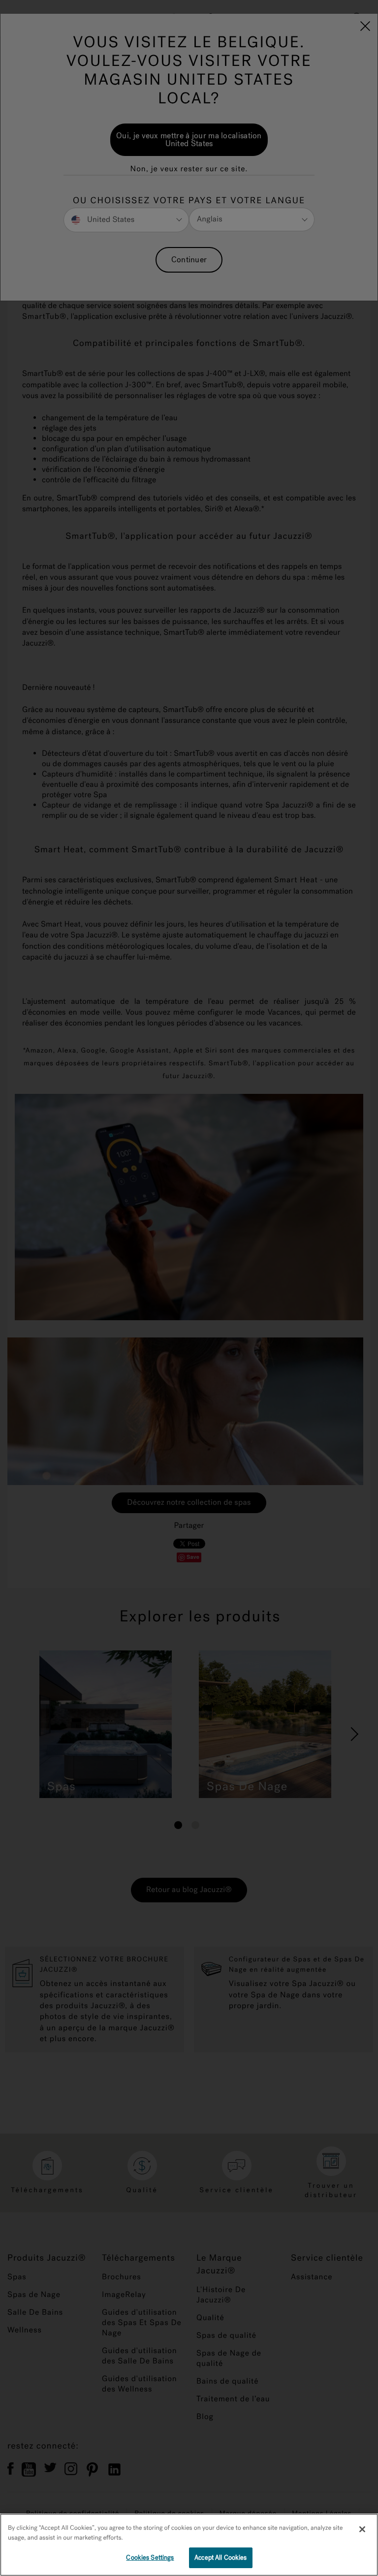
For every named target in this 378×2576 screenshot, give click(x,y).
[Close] (362, 2529)
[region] (189, 2545)
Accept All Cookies (220, 2558)
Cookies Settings (150, 2558)
